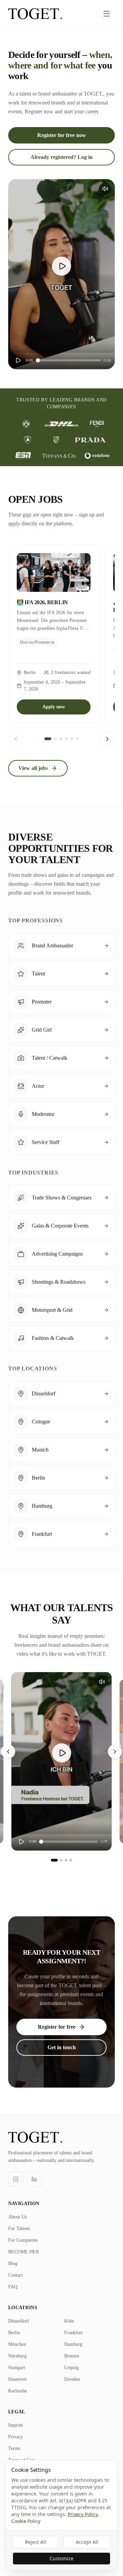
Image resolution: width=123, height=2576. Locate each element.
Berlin (14, 2333)
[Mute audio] (105, 189)
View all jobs (33, 768)
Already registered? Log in (61, 157)
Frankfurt (73, 2333)
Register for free (57, 2027)
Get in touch (62, 2047)
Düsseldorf (19, 2321)
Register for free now (62, 135)
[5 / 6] (72, 739)
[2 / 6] (55, 739)
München (17, 2344)
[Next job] (107, 739)
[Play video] (61, 266)
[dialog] (61, 2515)
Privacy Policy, (83, 2514)
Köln (69, 2321)
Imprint (16, 2425)
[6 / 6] (77, 739)
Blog (13, 2263)
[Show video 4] (71, 1860)
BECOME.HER (24, 2252)
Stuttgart (17, 2368)
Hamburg (73, 2344)
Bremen (72, 2356)
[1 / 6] (48, 739)
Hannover (18, 2379)
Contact (16, 2275)
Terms (14, 2448)
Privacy (16, 2437)
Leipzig (72, 2368)
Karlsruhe (18, 2391)
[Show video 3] (66, 1860)
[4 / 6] (66, 739)
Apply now (54, 707)
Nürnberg (17, 2356)
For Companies (23, 2240)
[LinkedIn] (34, 2179)
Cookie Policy (26, 2521)
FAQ (13, 2287)
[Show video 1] (54, 1860)
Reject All (36, 2542)
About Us (17, 2217)
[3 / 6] (61, 739)
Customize (61, 2558)
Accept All (87, 2542)
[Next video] (115, 1752)
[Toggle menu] (107, 14)
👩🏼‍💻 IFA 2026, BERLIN (42, 602)
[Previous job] (16, 739)
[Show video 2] (61, 1860)
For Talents (19, 2229)
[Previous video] (8, 1752)
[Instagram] (16, 2179)
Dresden (72, 2379)
